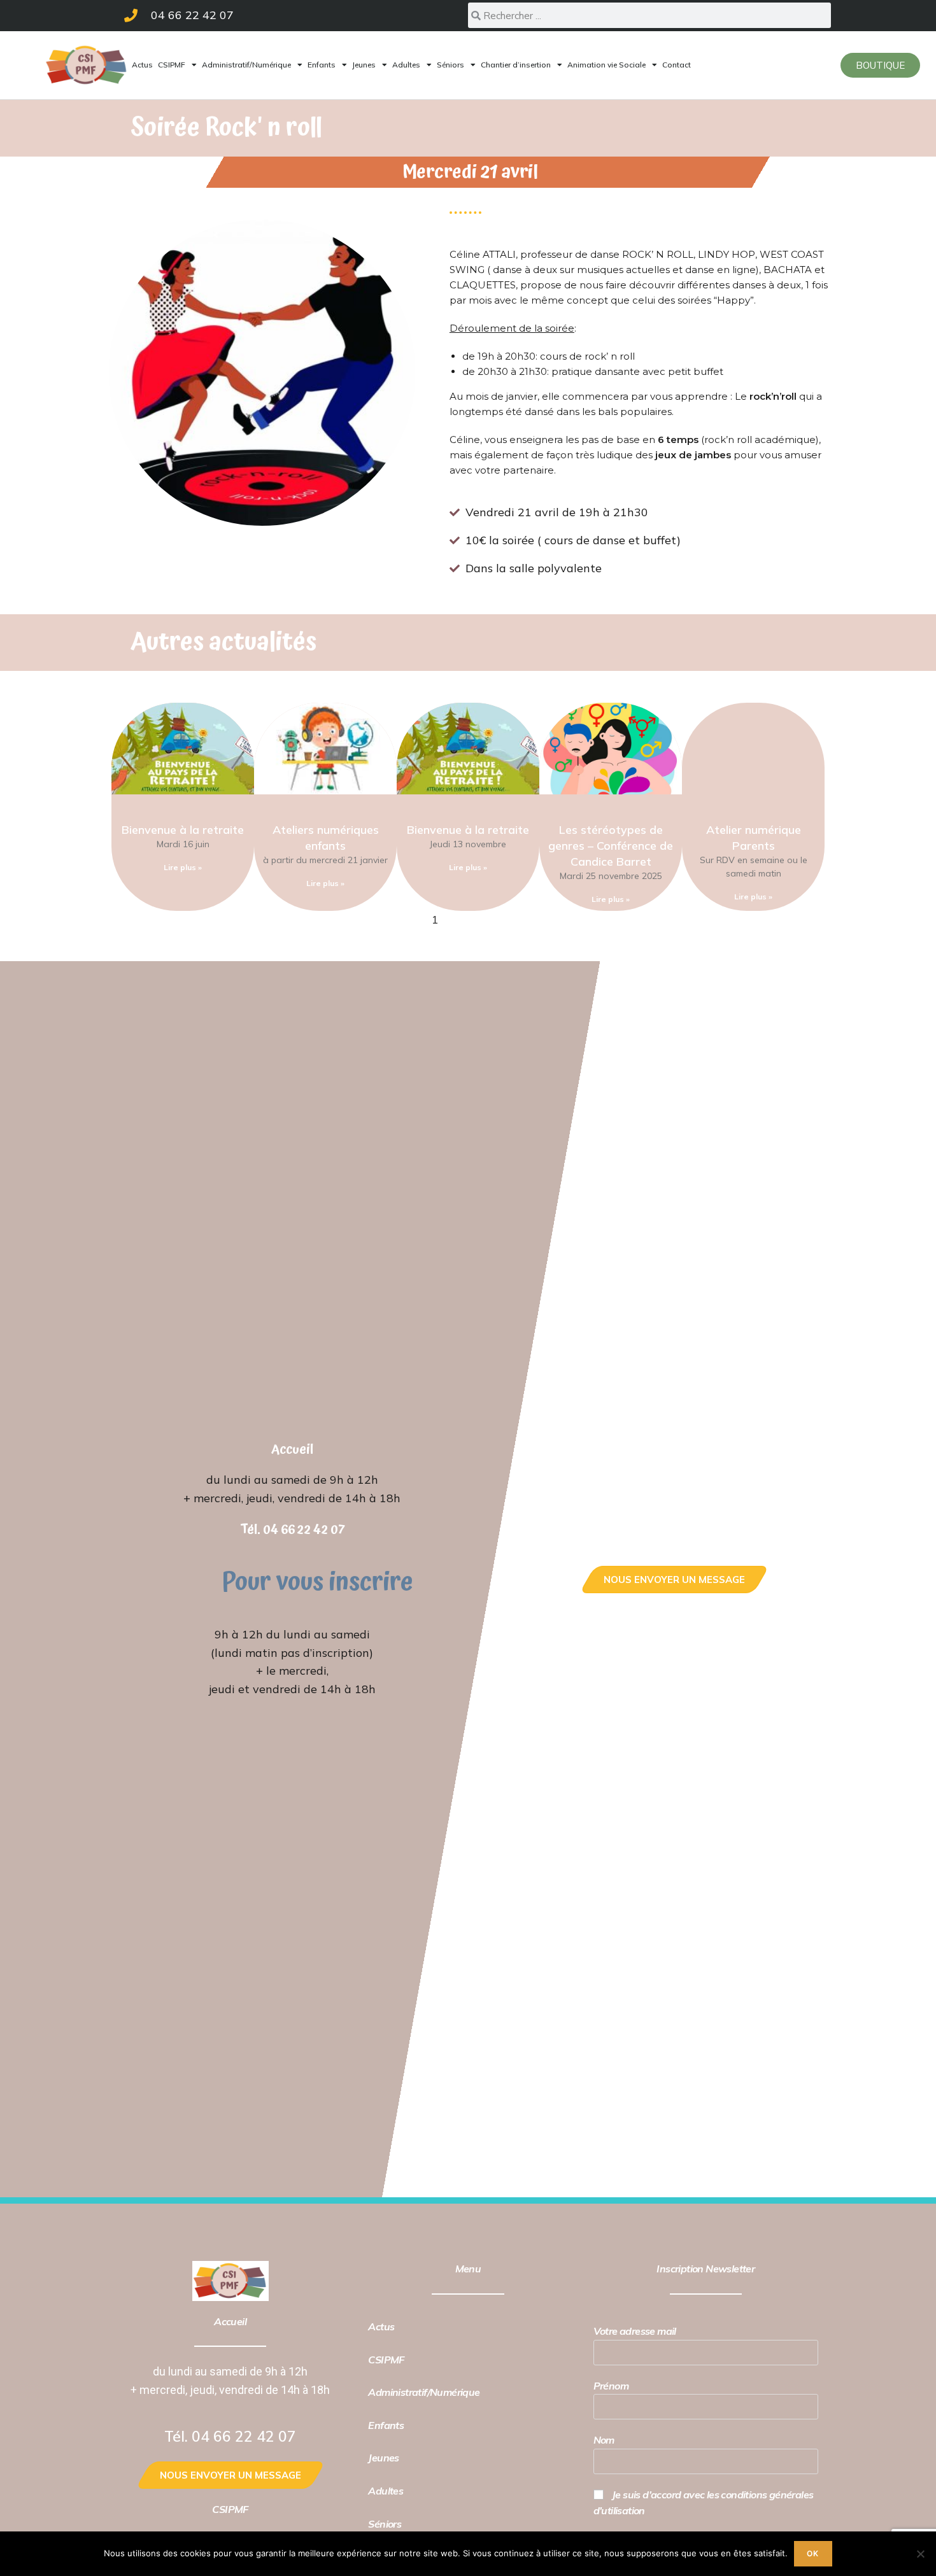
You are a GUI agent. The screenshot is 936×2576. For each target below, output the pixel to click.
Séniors (450, 65)
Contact (677, 65)
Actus (142, 65)
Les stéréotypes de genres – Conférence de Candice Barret (611, 846)
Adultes (406, 65)
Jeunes (364, 65)
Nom (604, 2440)
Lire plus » (183, 867)
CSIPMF (172, 65)
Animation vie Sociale (606, 65)
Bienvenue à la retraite (183, 830)
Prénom (611, 2386)
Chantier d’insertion (516, 65)
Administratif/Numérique (246, 65)
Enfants (322, 65)
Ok (813, 2553)
